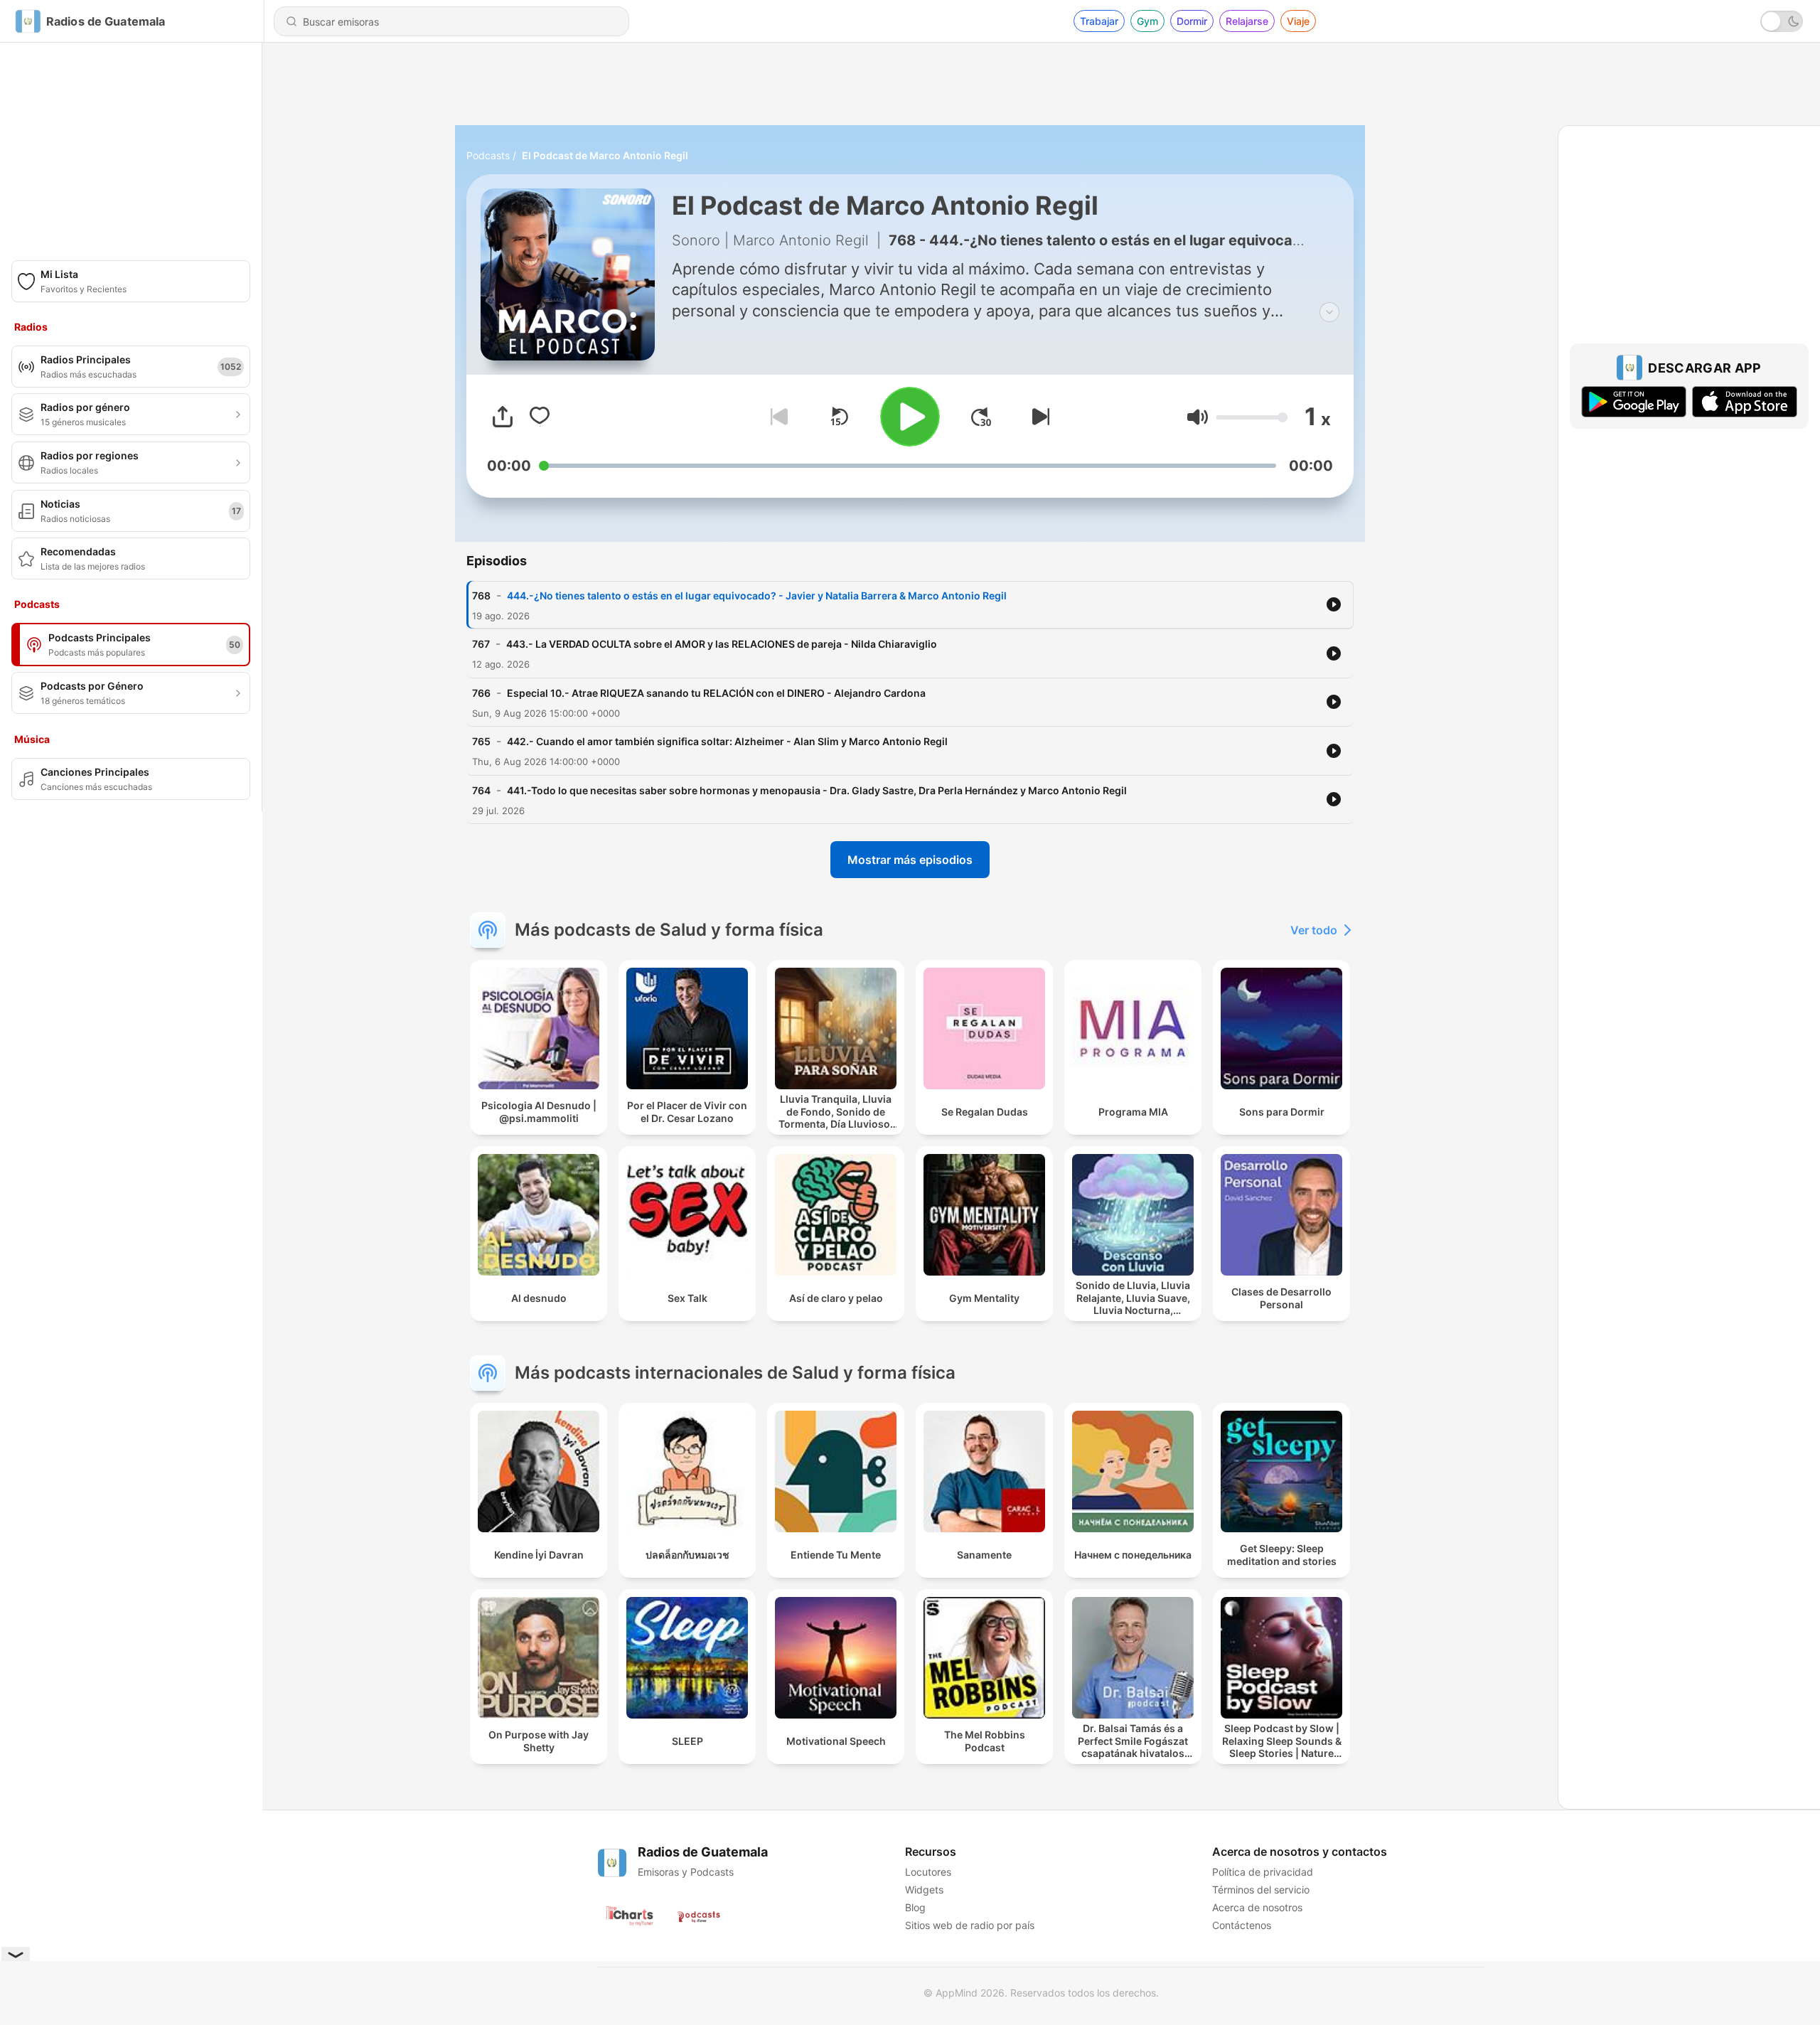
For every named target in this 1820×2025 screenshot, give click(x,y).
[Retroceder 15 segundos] (839, 417)
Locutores (928, 1872)
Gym (1147, 21)
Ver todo (1314, 930)
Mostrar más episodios (910, 860)
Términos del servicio (1261, 1890)
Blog (915, 1907)
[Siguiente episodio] (1038, 417)
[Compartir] (503, 417)
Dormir (1192, 21)
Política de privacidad (1263, 1872)
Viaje (1298, 21)
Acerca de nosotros (1257, 1907)
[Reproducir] (910, 417)
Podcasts (488, 155)
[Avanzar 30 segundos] (981, 417)
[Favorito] (540, 417)
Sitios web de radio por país (970, 1925)
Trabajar (1099, 21)
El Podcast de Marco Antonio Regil (605, 155)
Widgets (924, 1890)
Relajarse (1247, 21)
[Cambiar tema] (1782, 21)
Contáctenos (1242, 1925)
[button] (1198, 417)
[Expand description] (1329, 312)
